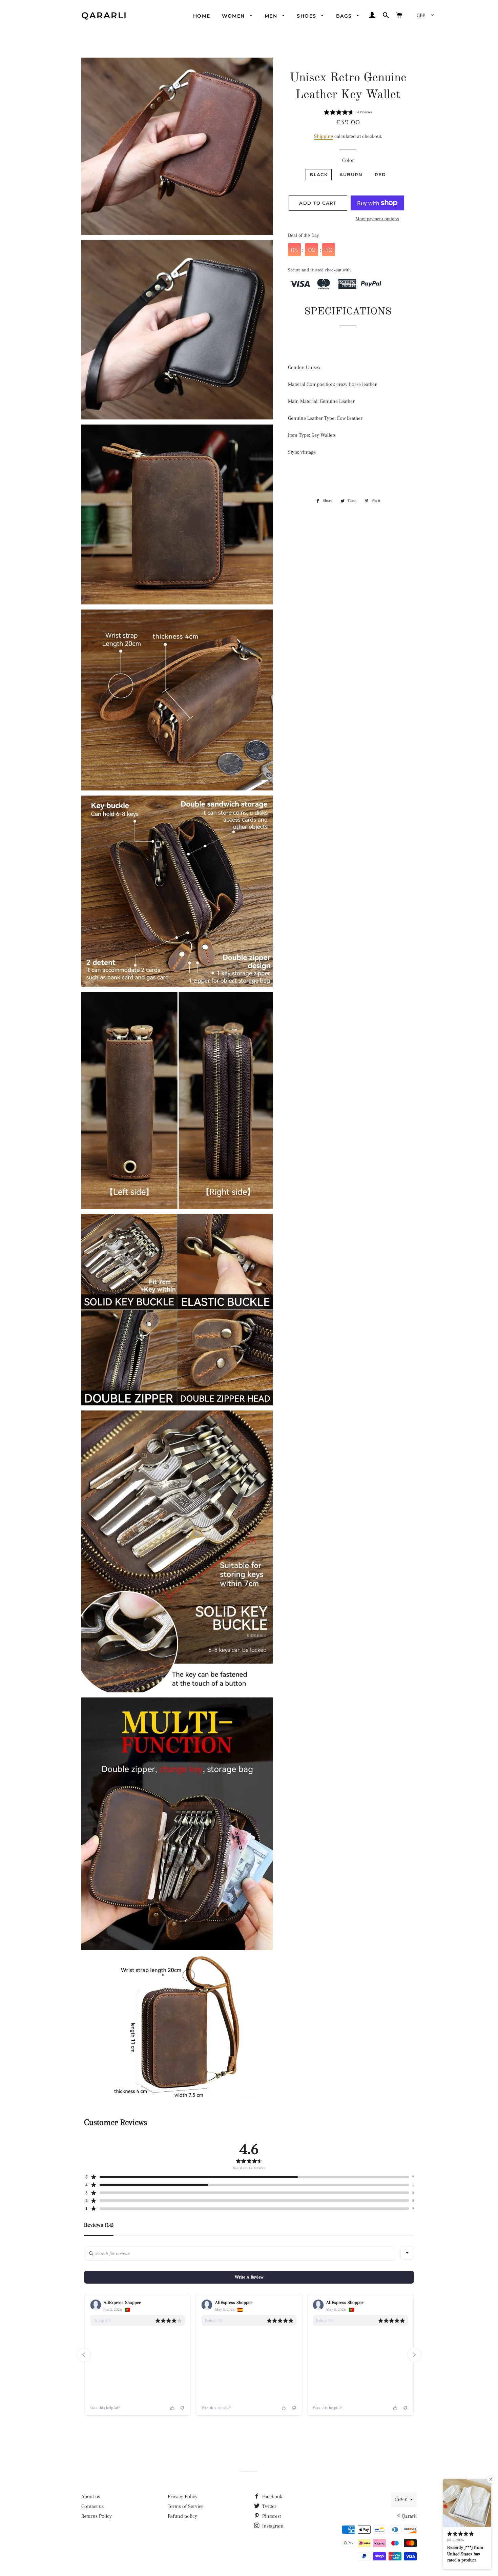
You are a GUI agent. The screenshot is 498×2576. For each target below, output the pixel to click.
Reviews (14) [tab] (99, 2225)
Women (234, 16)
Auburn (351, 174)
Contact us (92, 2506)
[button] (348, 113)
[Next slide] (414, 2355)
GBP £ (401, 2499)
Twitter (269, 2506)
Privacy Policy (183, 2496)
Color (348, 160)
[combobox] (407, 2253)
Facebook (272, 2496)
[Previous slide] (84, 2355)
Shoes (307, 16)
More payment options (377, 219)
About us (91, 2496)
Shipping (324, 136)
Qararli (104, 15)
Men (272, 16)
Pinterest (271, 2516)
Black (319, 174)
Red (380, 174)
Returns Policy (97, 2516)
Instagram (272, 2526)
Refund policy (182, 2516)
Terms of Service (186, 2506)
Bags (345, 16)
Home (202, 16)
